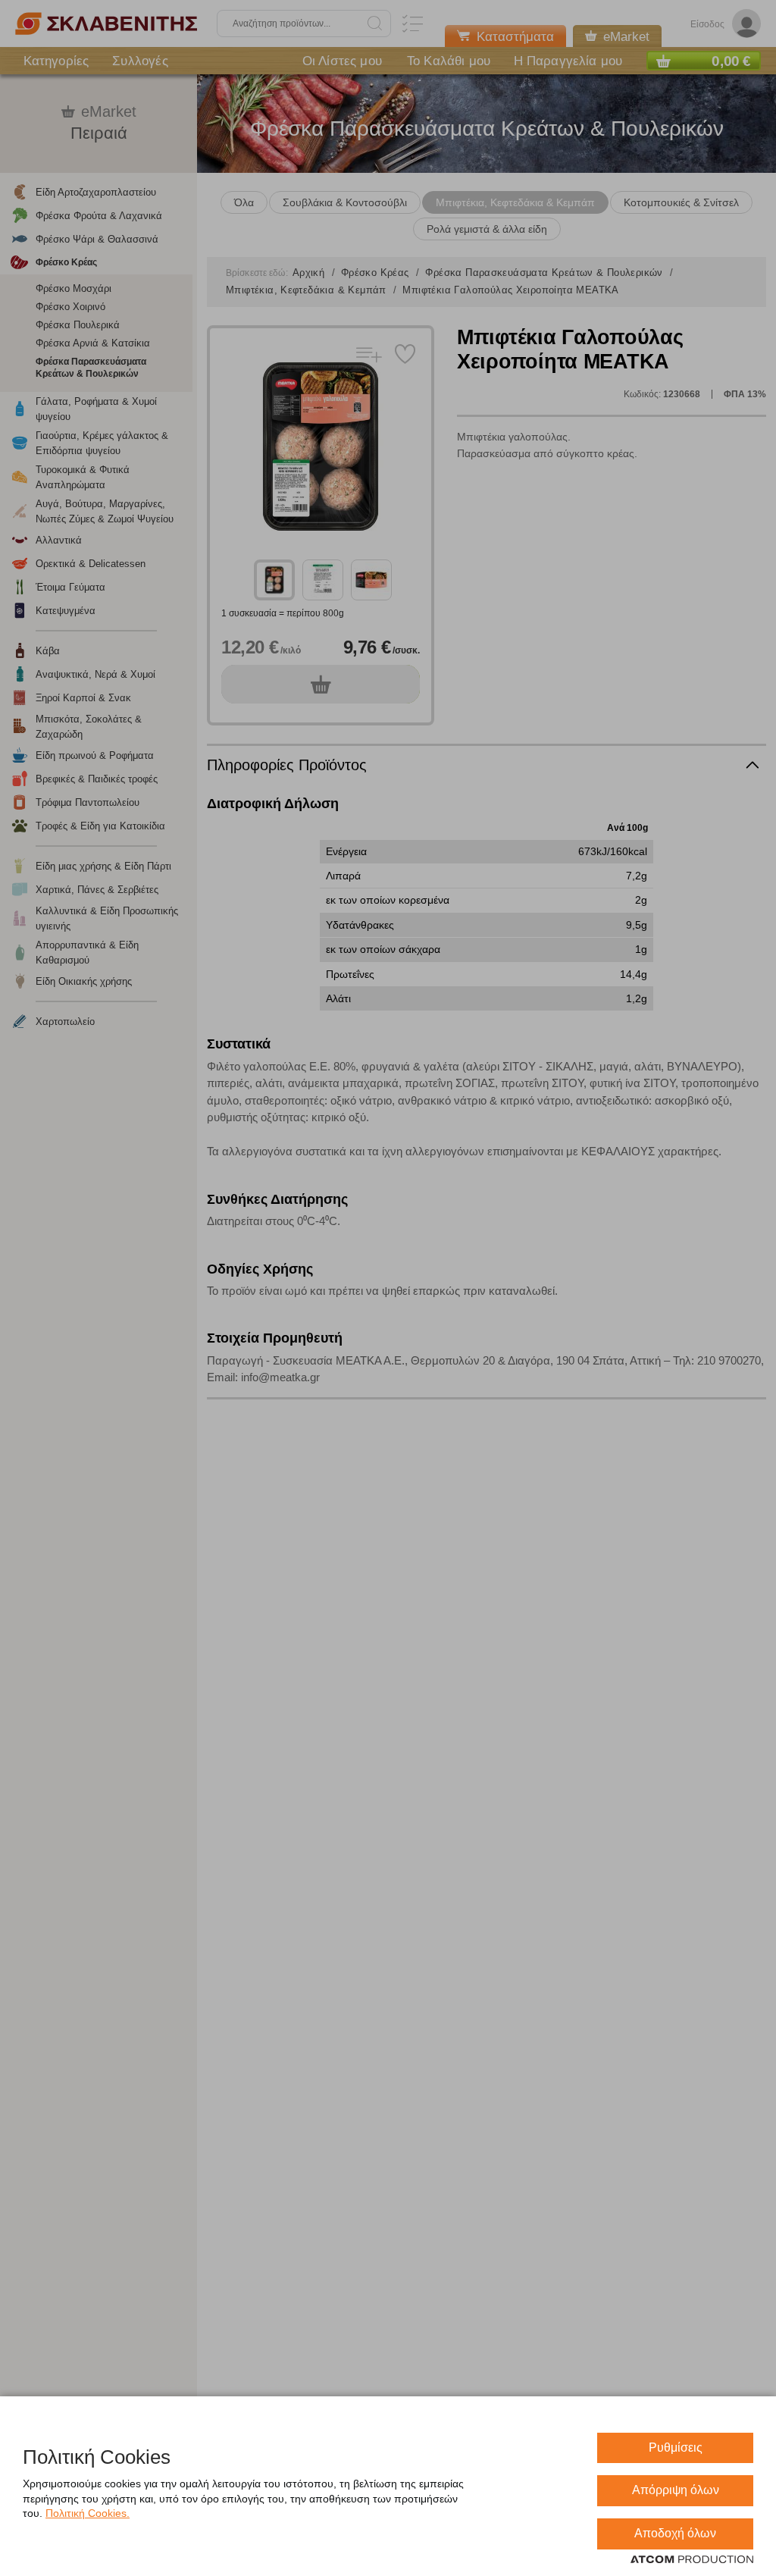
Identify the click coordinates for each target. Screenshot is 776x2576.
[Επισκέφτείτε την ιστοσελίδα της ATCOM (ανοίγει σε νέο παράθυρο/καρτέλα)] (692, 2560)
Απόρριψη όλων (676, 2490)
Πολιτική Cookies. (88, 2513)
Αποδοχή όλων (675, 2533)
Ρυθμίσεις (676, 2448)
